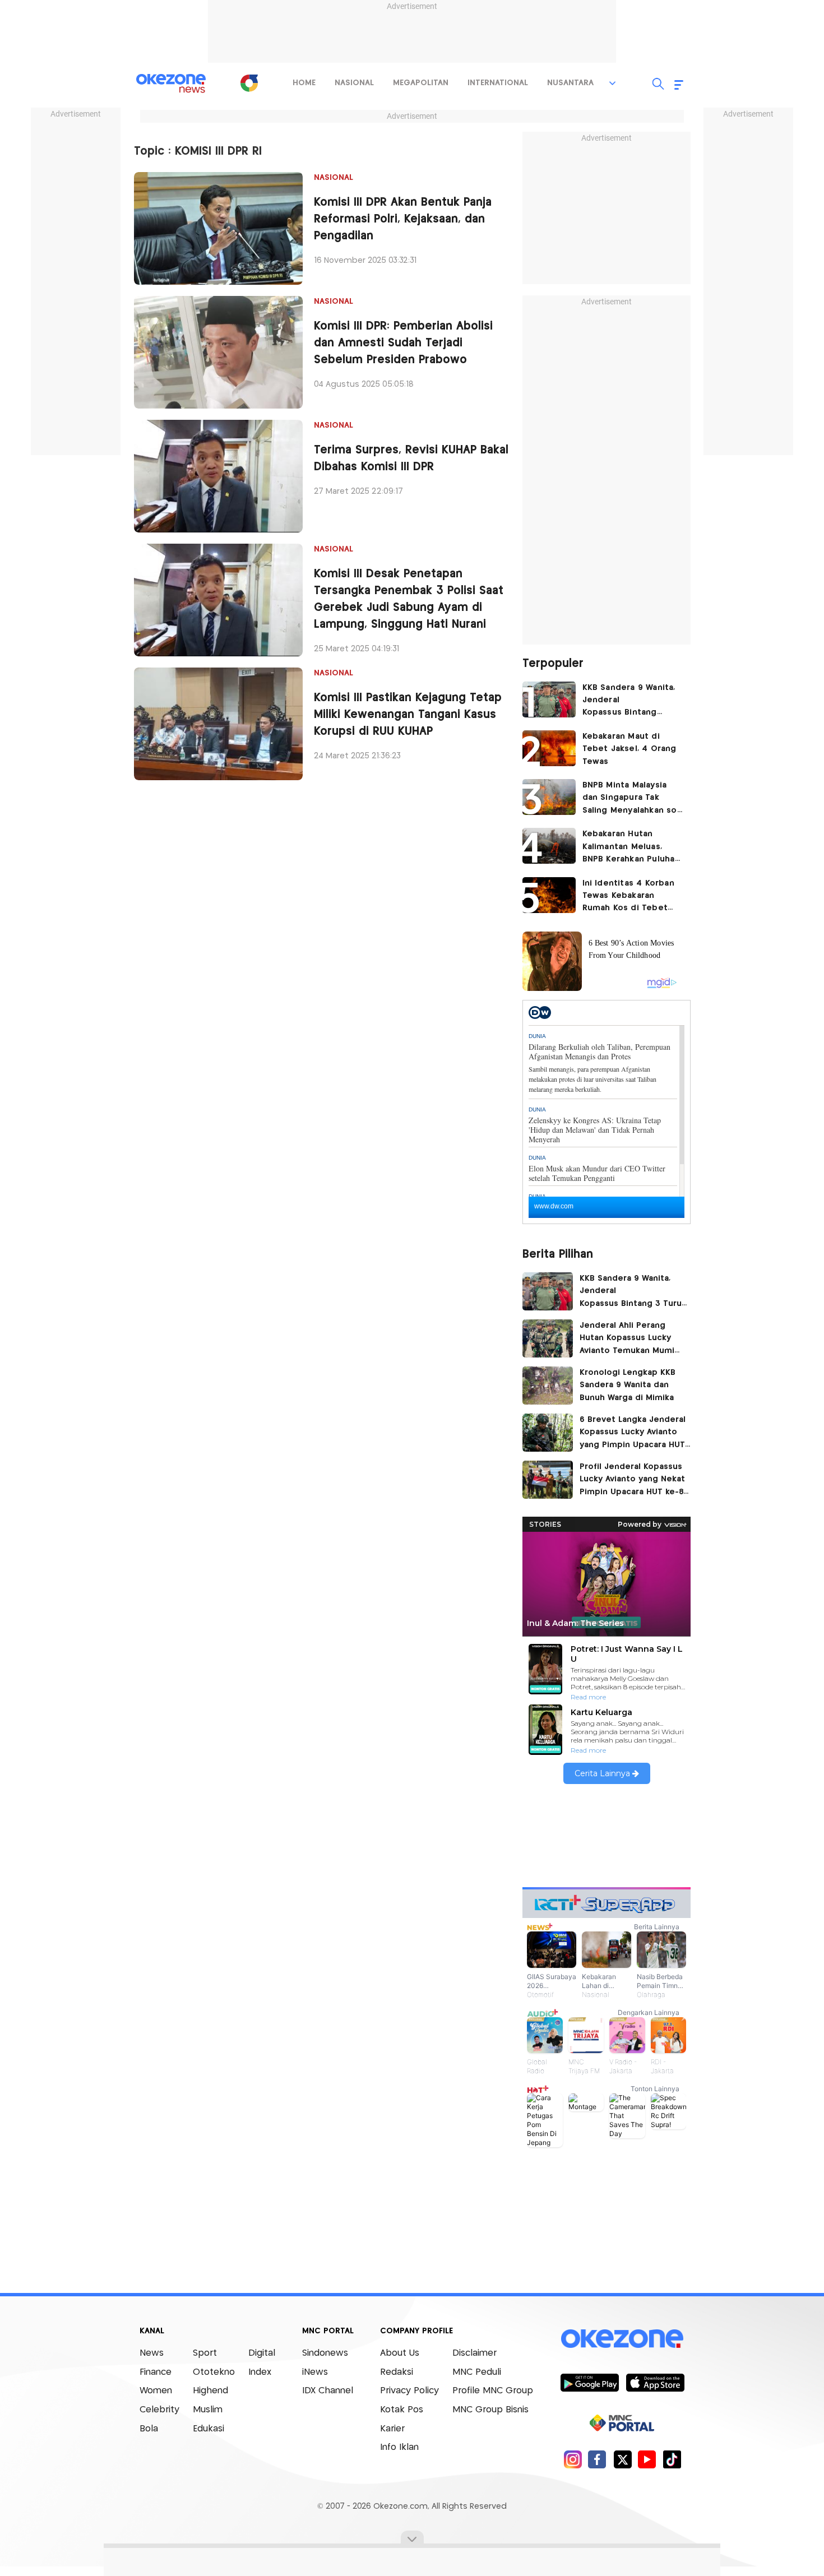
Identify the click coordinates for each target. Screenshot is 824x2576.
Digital (262, 2353)
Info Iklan (399, 2447)
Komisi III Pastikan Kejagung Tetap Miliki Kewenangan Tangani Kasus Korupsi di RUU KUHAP (408, 715)
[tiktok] (672, 2459)
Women (156, 2391)
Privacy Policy (409, 2391)
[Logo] (249, 83)
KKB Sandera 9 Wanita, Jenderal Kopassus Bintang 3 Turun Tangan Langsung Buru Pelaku (629, 701)
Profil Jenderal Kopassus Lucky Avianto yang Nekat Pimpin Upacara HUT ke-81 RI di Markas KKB (633, 1481)
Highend (210, 2391)
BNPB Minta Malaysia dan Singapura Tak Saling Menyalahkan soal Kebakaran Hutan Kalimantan (633, 799)
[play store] (589, 2382)
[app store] (655, 2382)
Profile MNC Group (493, 2391)
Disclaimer (475, 2353)
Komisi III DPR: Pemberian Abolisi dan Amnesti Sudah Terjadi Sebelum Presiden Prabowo (403, 343)
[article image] (549, 699)
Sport (205, 2353)
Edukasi (209, 2429)
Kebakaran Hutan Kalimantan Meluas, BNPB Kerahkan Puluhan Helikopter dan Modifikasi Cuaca (631, 848)
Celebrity (159, 2410)
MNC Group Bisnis (490, 2410)
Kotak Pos (402, 2410)
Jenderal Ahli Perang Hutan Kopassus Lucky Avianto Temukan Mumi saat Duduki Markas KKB (628, 1340)
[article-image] (218, 228)
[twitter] (622, 2459)
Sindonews (325, 2353)
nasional (354, 83)
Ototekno (214, 2372)
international (498, 83)
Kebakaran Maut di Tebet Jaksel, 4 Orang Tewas (629, 749)
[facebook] (597, 2459)
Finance (156, 2372)
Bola (149, 2429)
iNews (315, 2372)
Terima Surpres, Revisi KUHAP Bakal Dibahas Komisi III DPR (411, 459)
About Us (400, 2353)
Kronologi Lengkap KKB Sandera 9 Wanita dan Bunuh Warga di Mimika (631, 1385)
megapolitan (421, 83)
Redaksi (397, 2372)
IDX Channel (328, 2391)
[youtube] (647, 2459)
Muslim (208, 2410)
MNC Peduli (477, 2372)
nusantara (570, 83)
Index (260, 2372)
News (152, 2353)
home (304, 83)
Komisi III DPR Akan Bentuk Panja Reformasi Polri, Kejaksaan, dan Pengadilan (403, 219)
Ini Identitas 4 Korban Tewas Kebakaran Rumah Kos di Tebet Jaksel (628, 897)
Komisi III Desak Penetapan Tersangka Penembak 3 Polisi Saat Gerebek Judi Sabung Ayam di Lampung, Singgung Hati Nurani (409, 599)
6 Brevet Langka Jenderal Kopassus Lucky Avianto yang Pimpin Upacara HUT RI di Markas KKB (633, 1434)
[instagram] (573, 2459)
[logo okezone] (622, 2339)
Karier (392, 2429)
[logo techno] (171, 84)
